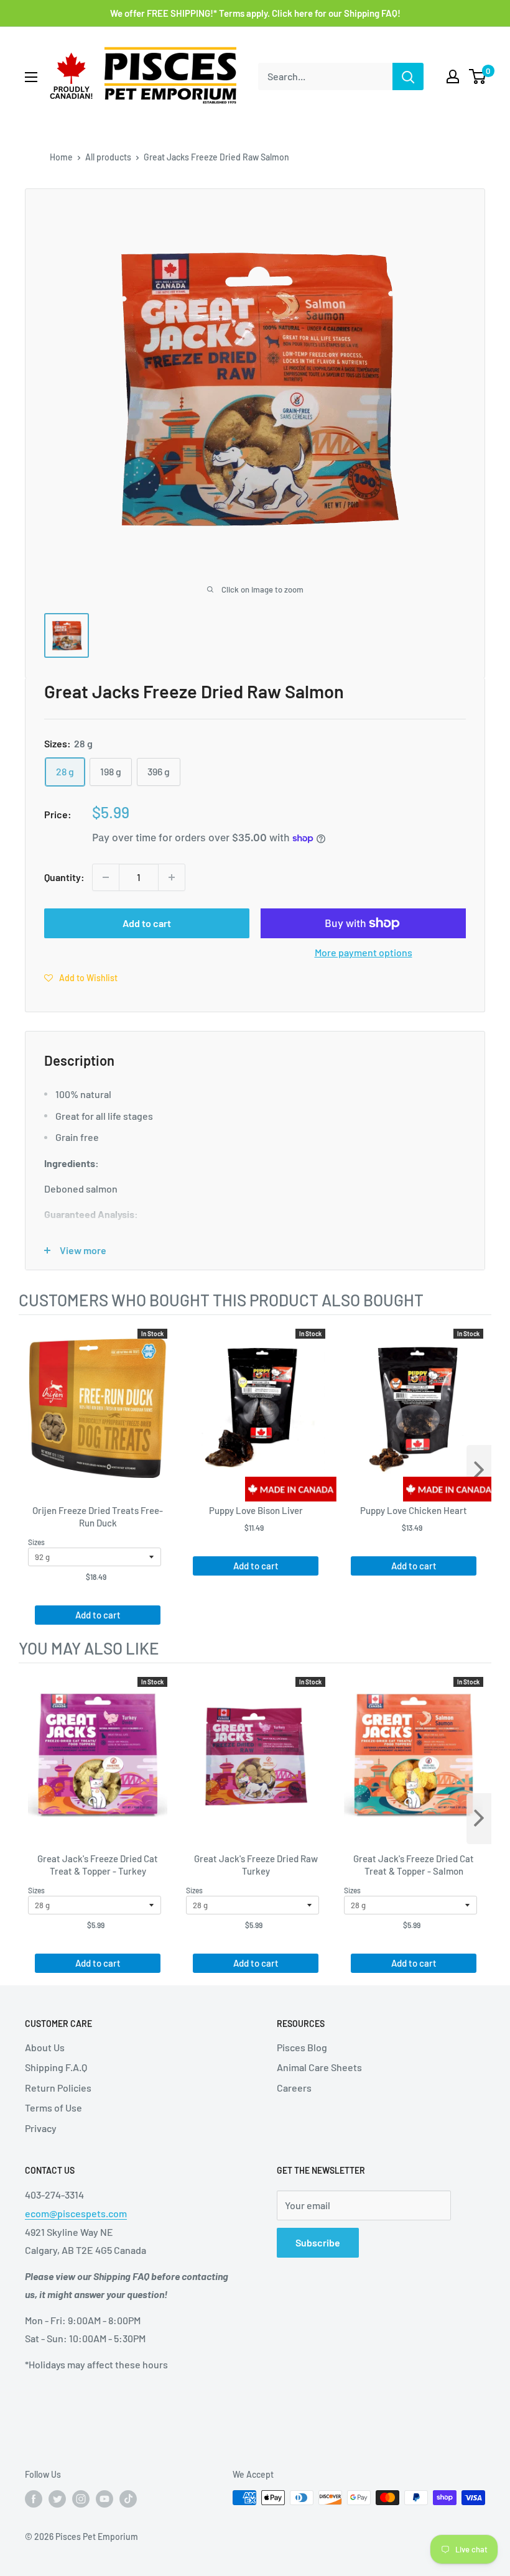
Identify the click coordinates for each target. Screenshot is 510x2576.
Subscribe (318, 2242)
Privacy (41, 2128)
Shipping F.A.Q (56, 2067)
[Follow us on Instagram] (81, 2499)
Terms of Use (53, 2107)
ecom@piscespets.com (76, 2213)
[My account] (453, 76)
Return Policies (58, 2088)
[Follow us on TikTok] (128, 2499)
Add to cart (147, 923)
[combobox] (325, 76)
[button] (81, 977)
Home (61, 157)
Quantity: (64, 877)
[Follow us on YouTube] (104, 2499)
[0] (478, 76)
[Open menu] (31, 77)
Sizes (36, 1542)
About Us (45, 2047)
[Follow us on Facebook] (34, 2499)
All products (108, 157)
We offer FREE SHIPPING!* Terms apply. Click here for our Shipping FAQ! (255, 13)
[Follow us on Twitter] (57, 2499)
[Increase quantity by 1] (172, 877)
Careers (294, 2088)
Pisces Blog (302, 2047)
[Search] (408, 76)
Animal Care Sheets (319, 2067)
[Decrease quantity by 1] (106, 877)
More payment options (364, 952)
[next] (479, 1470)
